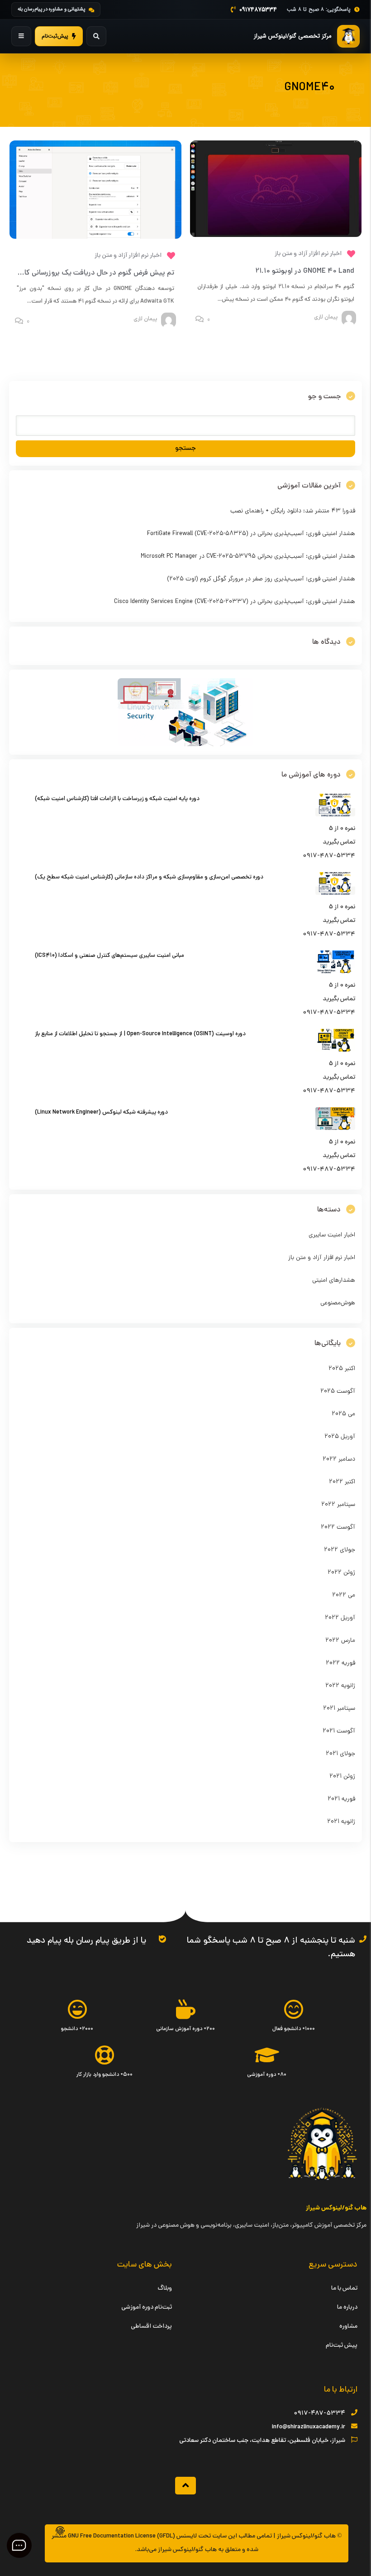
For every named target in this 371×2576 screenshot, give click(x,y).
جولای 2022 (340, 1550)
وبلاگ (165, 2289)
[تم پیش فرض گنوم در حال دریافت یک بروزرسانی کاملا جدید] (95, 238)
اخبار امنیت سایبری (332, 1235)
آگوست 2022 (338, 1527)
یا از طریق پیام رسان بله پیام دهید (86, 1941)
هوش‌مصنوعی (338, 1303)
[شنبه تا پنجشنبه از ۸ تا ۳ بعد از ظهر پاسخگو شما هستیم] (363, 1939)
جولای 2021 (340, 1754)
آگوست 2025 (338, 1392)
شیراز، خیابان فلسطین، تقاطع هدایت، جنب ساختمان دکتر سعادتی (262, 2441)
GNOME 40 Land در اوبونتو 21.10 (305, 271)
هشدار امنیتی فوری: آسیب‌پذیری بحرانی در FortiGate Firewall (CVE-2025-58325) (251, 534)
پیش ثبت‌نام (342, 2346)
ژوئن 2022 (341, 1573)
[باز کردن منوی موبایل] (21, 36)
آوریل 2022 (340, 1618)
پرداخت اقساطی (151, 2327)
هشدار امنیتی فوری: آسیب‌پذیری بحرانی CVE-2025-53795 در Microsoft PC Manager (248, 557)
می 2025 (343, 1414)
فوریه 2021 (341, 1799)
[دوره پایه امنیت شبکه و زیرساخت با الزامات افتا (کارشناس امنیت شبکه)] (335, 815)
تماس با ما (344, 2289)
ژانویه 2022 (340, 1686)
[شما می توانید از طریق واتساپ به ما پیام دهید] (162, 1939)
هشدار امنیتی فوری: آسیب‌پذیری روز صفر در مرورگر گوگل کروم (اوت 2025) (261, 579)
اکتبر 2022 (342, 1482)
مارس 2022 (340, 1641)
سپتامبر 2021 (339, 1709)
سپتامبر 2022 (338, 1505)
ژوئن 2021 (342, 1777)
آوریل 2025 (340, 1437)
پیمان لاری (326, 318)
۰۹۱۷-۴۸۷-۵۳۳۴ (319, 2414)
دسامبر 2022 (339, 1459)
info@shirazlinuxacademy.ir (309, 2427)
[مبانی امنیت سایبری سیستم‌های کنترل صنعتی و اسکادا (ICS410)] (335, 972)
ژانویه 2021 (341, 1822)
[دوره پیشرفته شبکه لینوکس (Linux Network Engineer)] (335, 1129)
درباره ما (347, 2308)
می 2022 (344, 1595)
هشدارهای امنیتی (334, 1281)
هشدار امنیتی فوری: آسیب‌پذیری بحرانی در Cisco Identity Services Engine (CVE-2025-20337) (235, 602)
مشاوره (348, 2327)
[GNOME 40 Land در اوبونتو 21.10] (276, 236)
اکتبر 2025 (342, 1369)
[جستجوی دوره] (96, 36)
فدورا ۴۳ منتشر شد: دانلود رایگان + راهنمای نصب (293, 511)
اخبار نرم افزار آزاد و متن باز (308, 254)
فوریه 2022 (340, 1663)
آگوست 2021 (339, 1731)
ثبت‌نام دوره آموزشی (147, 2308)
